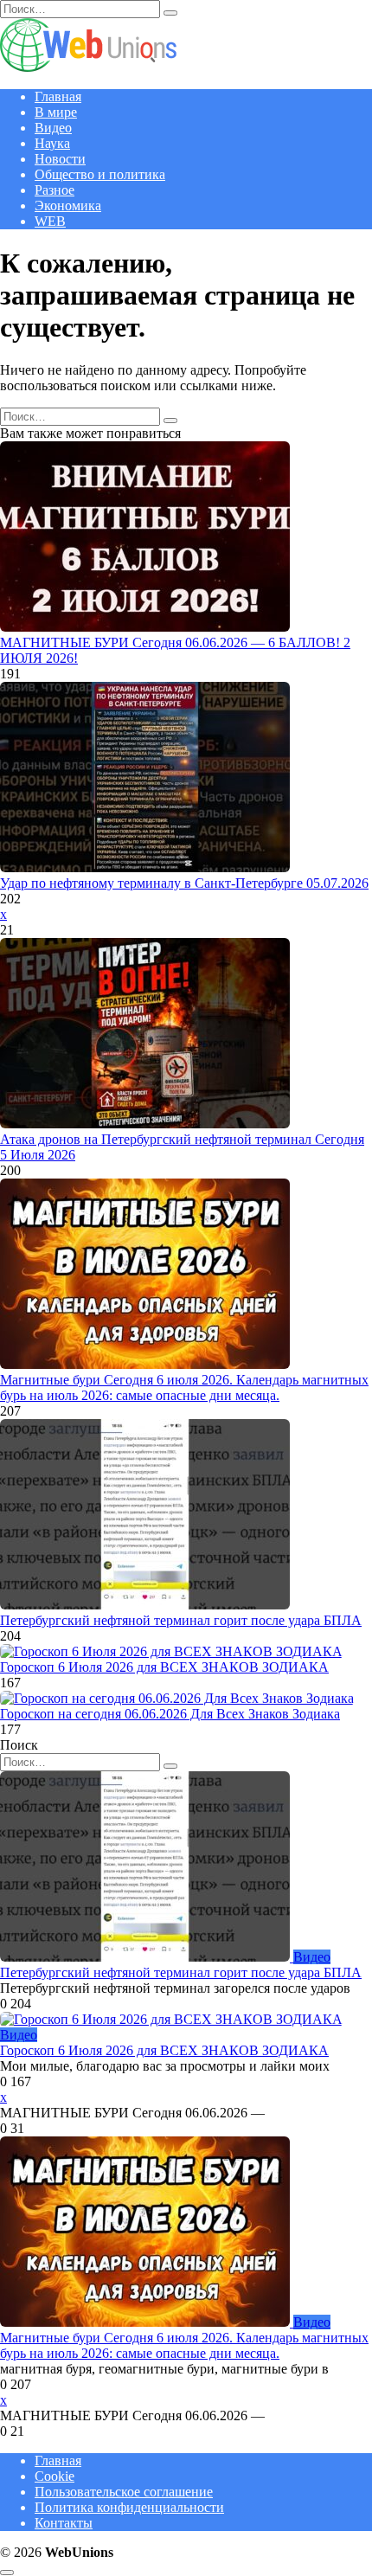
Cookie (55, 2476)
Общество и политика (100, 174)
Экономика (68, 206)
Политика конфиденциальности (129, 2507)
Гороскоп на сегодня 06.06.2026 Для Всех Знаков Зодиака (170, 1714)
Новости (60, 159)
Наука (52, 143)
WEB (50, 221)
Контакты (64, 2523)
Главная (58, 96)
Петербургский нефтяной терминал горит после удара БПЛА (181, 1620)
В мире (56, 112)
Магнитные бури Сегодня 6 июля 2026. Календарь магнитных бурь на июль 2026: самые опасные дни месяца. (184, 1388)
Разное (55, 190)
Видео (53, 128)
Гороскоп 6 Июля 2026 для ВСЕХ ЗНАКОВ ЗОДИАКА (164, 1667)
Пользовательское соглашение (124, 2492)
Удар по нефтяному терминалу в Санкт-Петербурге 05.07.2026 (184, 883)
